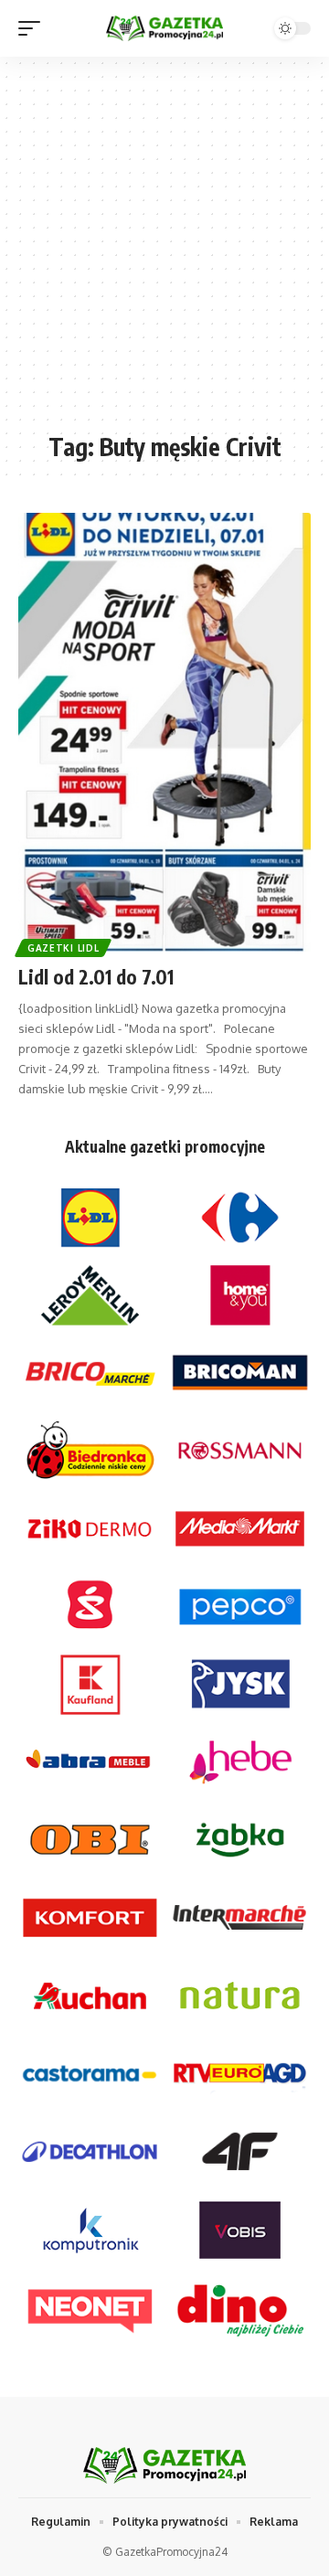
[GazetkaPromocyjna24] (164, 29)
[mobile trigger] (34, 28)
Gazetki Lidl (63, 948)
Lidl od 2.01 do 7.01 (96, 977)
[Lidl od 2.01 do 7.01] (164, 732)
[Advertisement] (164, 253)
